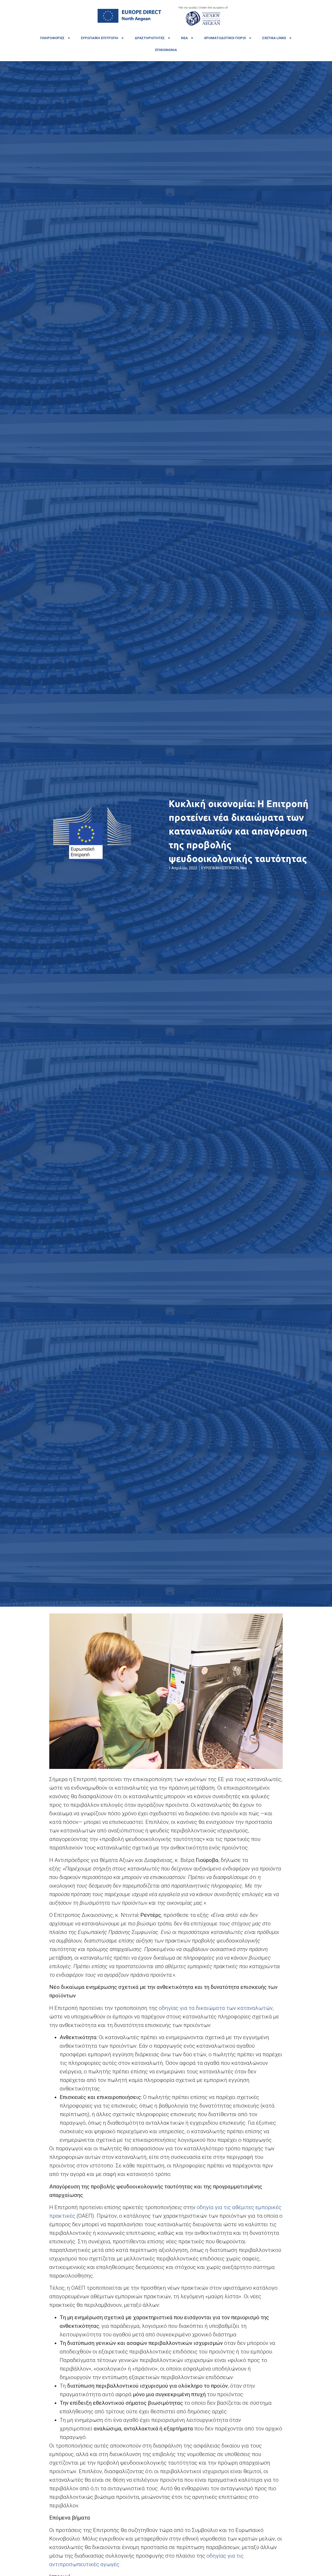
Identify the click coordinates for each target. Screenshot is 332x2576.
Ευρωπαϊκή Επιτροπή (100, 38)
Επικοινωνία (166, 50)
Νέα (184, 38)
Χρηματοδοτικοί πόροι (225, 38)
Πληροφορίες (52, 38)
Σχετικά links (274, 38)
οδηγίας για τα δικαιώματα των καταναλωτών (216, 2008)
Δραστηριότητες (150, 38)
